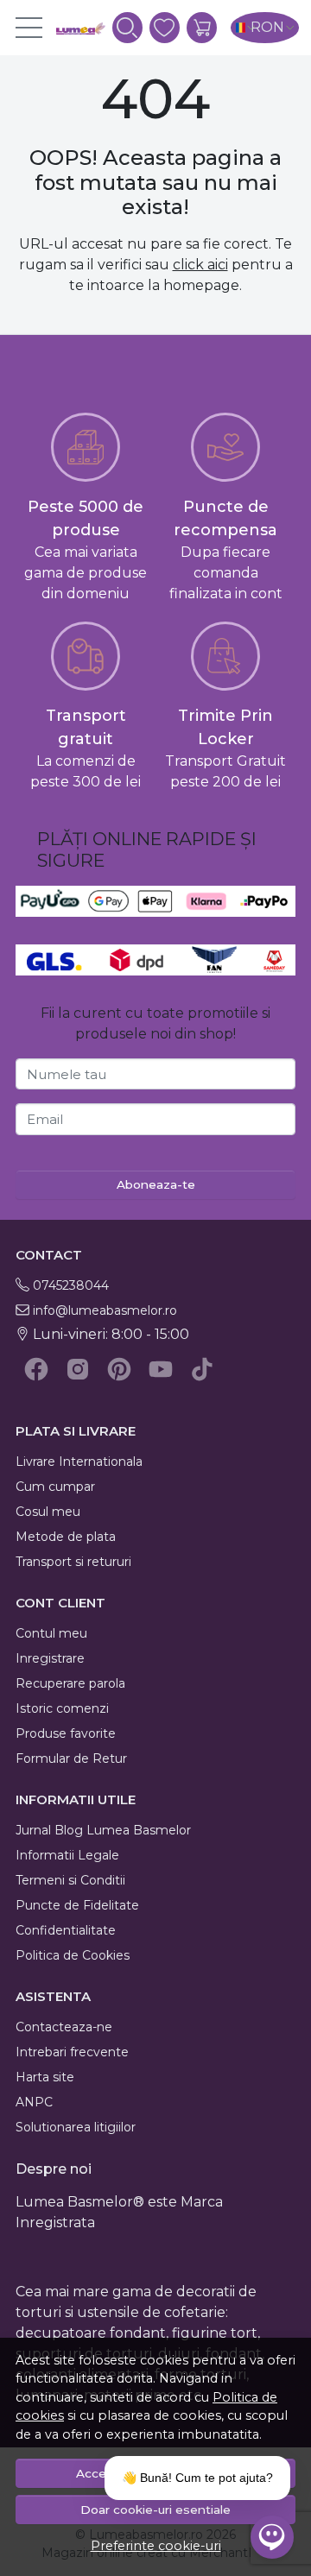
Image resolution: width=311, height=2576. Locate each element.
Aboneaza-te (156, 1184)
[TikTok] (202, 1369)
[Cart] (202, 28)
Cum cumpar (55, 1487)
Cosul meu (48, 1512)
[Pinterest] (119, 1369)
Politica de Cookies (73, 1955)
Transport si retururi (73, 1562)
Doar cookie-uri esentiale (155, 2510)
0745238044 (71, 1285)
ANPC (34, 2102)
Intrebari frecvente (72, 2052)
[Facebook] (36, 1369)
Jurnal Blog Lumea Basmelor (103, 1830)
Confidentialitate (66, 1930)
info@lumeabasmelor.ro (105, 1310)
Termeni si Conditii (70, 1880)
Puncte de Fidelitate (77, 1905)
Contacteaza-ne (64, 2027)
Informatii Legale (67, 1855)
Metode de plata (66, 1537)
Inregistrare (50, 1658)
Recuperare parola (70, 1683)
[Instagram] (78, 1369)
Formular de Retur (71, 1758)
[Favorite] (165, 28)
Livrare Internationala (79, 1462)
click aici (200, 265)
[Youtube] (161, 1369)
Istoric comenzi (62, 1708)
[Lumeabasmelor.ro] (73, 28)
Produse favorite (66, 1733)
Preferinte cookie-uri (156, 2546)
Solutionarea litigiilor (76, 2127)
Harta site (45, 2077)
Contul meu (51, 1633)
